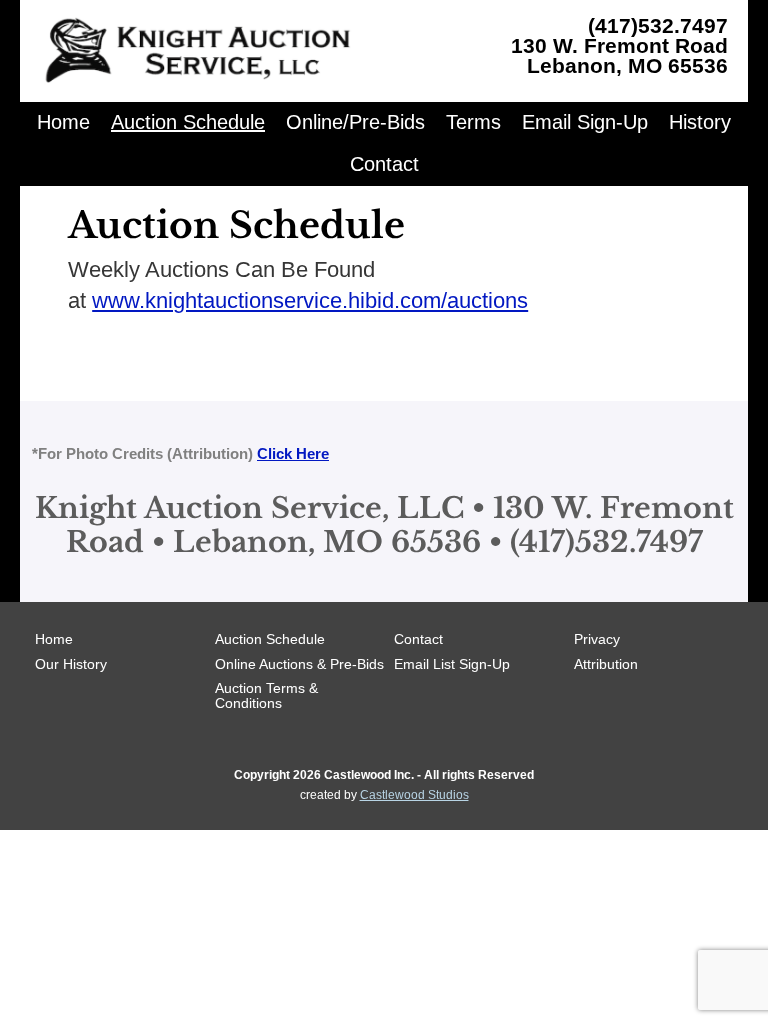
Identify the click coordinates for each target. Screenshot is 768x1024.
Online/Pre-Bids (355, 122)
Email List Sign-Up (452, 664)
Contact (384, 164)
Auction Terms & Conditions (266, 695)
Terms (473, 122)
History (700, 122)
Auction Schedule (188, 122)
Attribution (606, 664)
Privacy (597, 639)
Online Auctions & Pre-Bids (299, 664)
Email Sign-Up (585, 122)
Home (63, 122)
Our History (71, 664)
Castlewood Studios (414, 795)
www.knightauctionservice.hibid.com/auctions (310, 300)
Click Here (293, 453)
